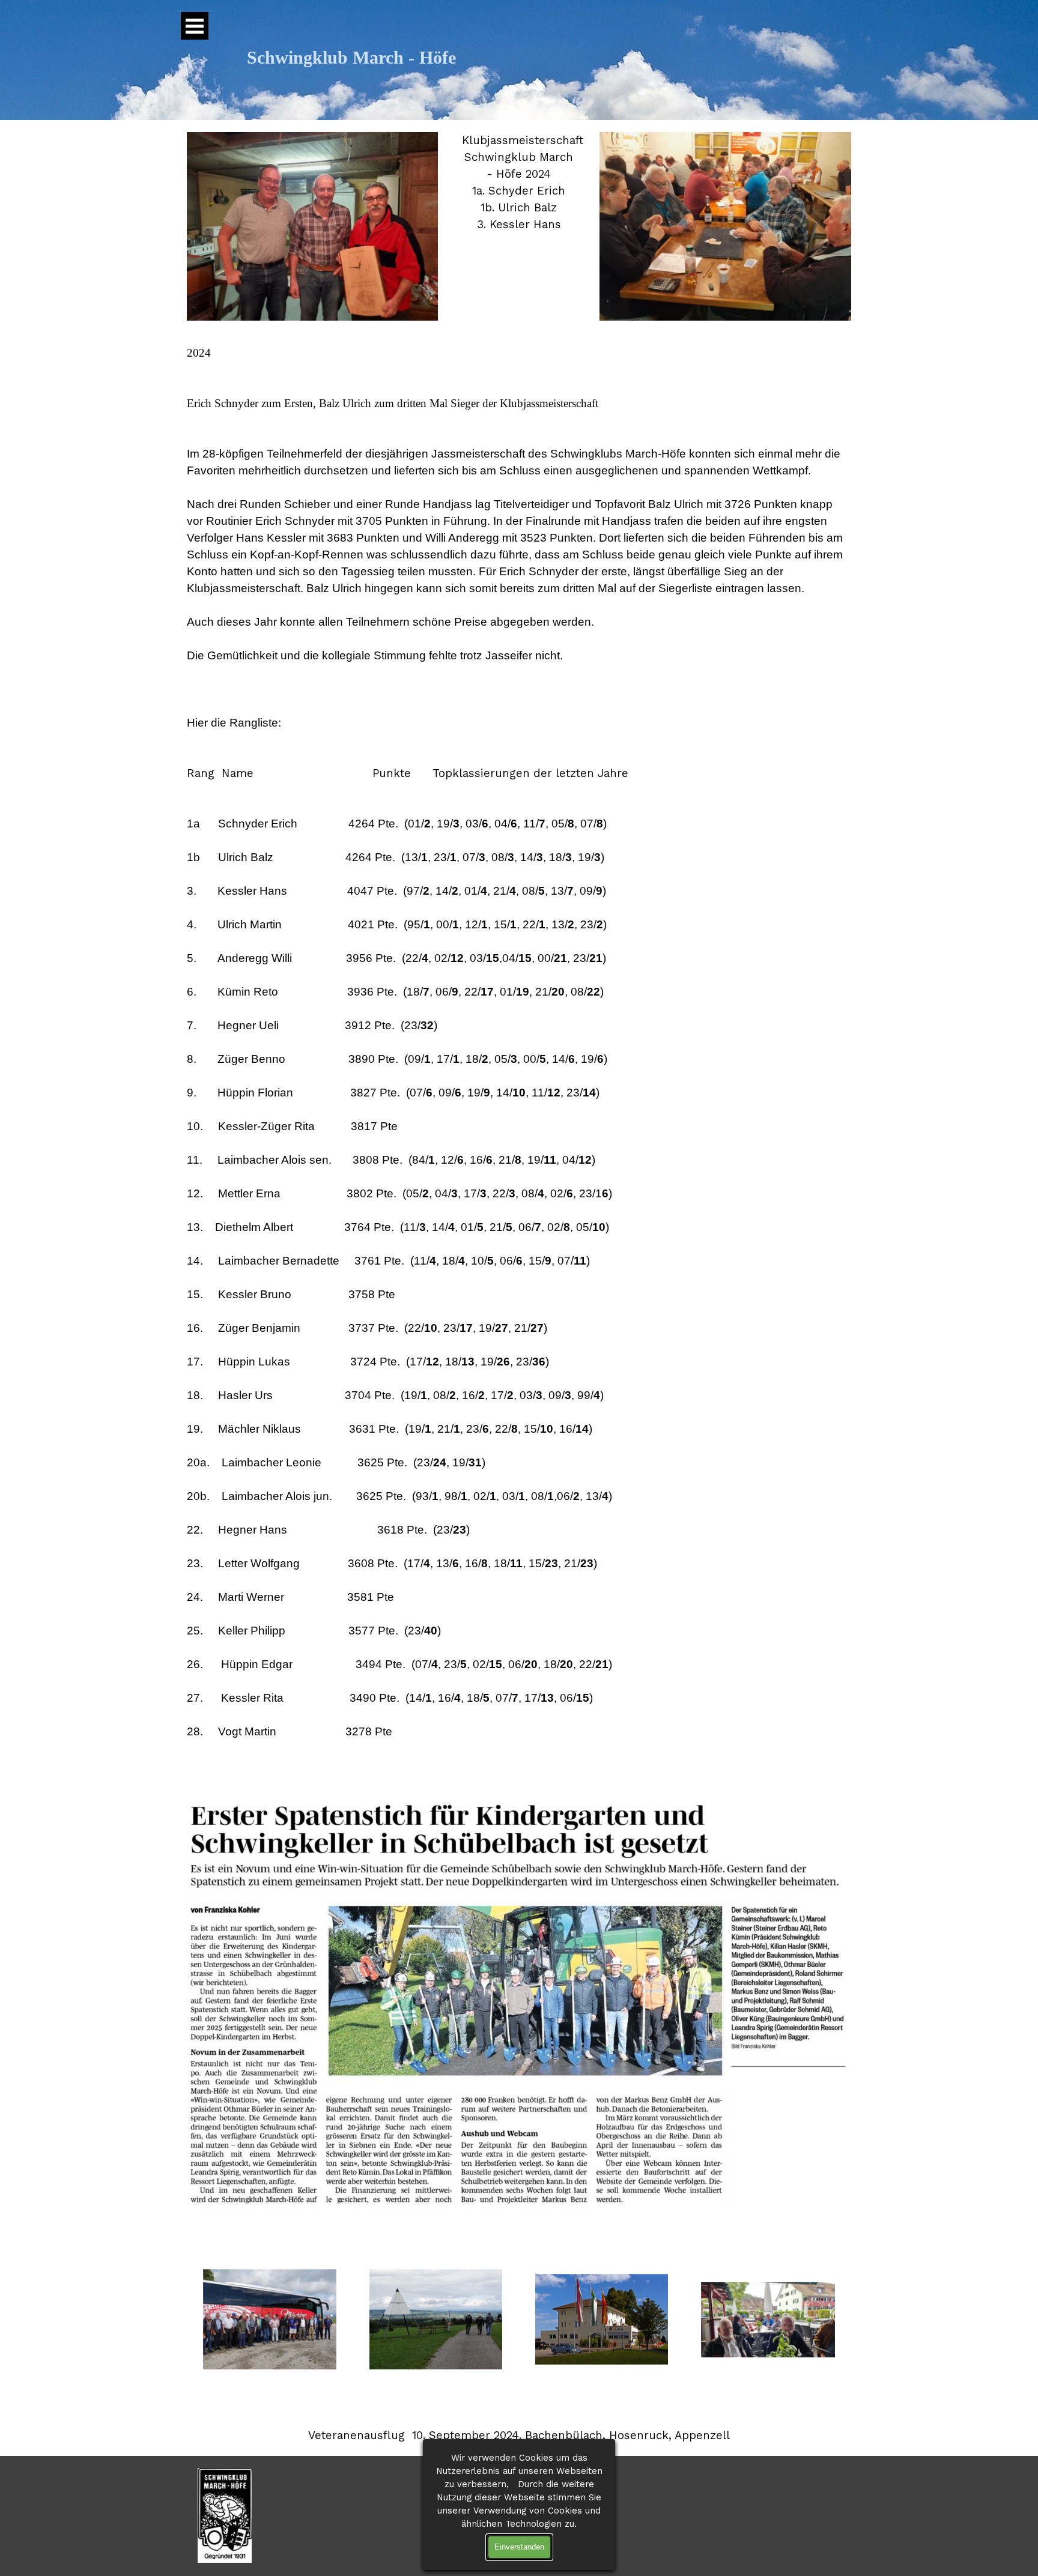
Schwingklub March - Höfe (351, 58)
